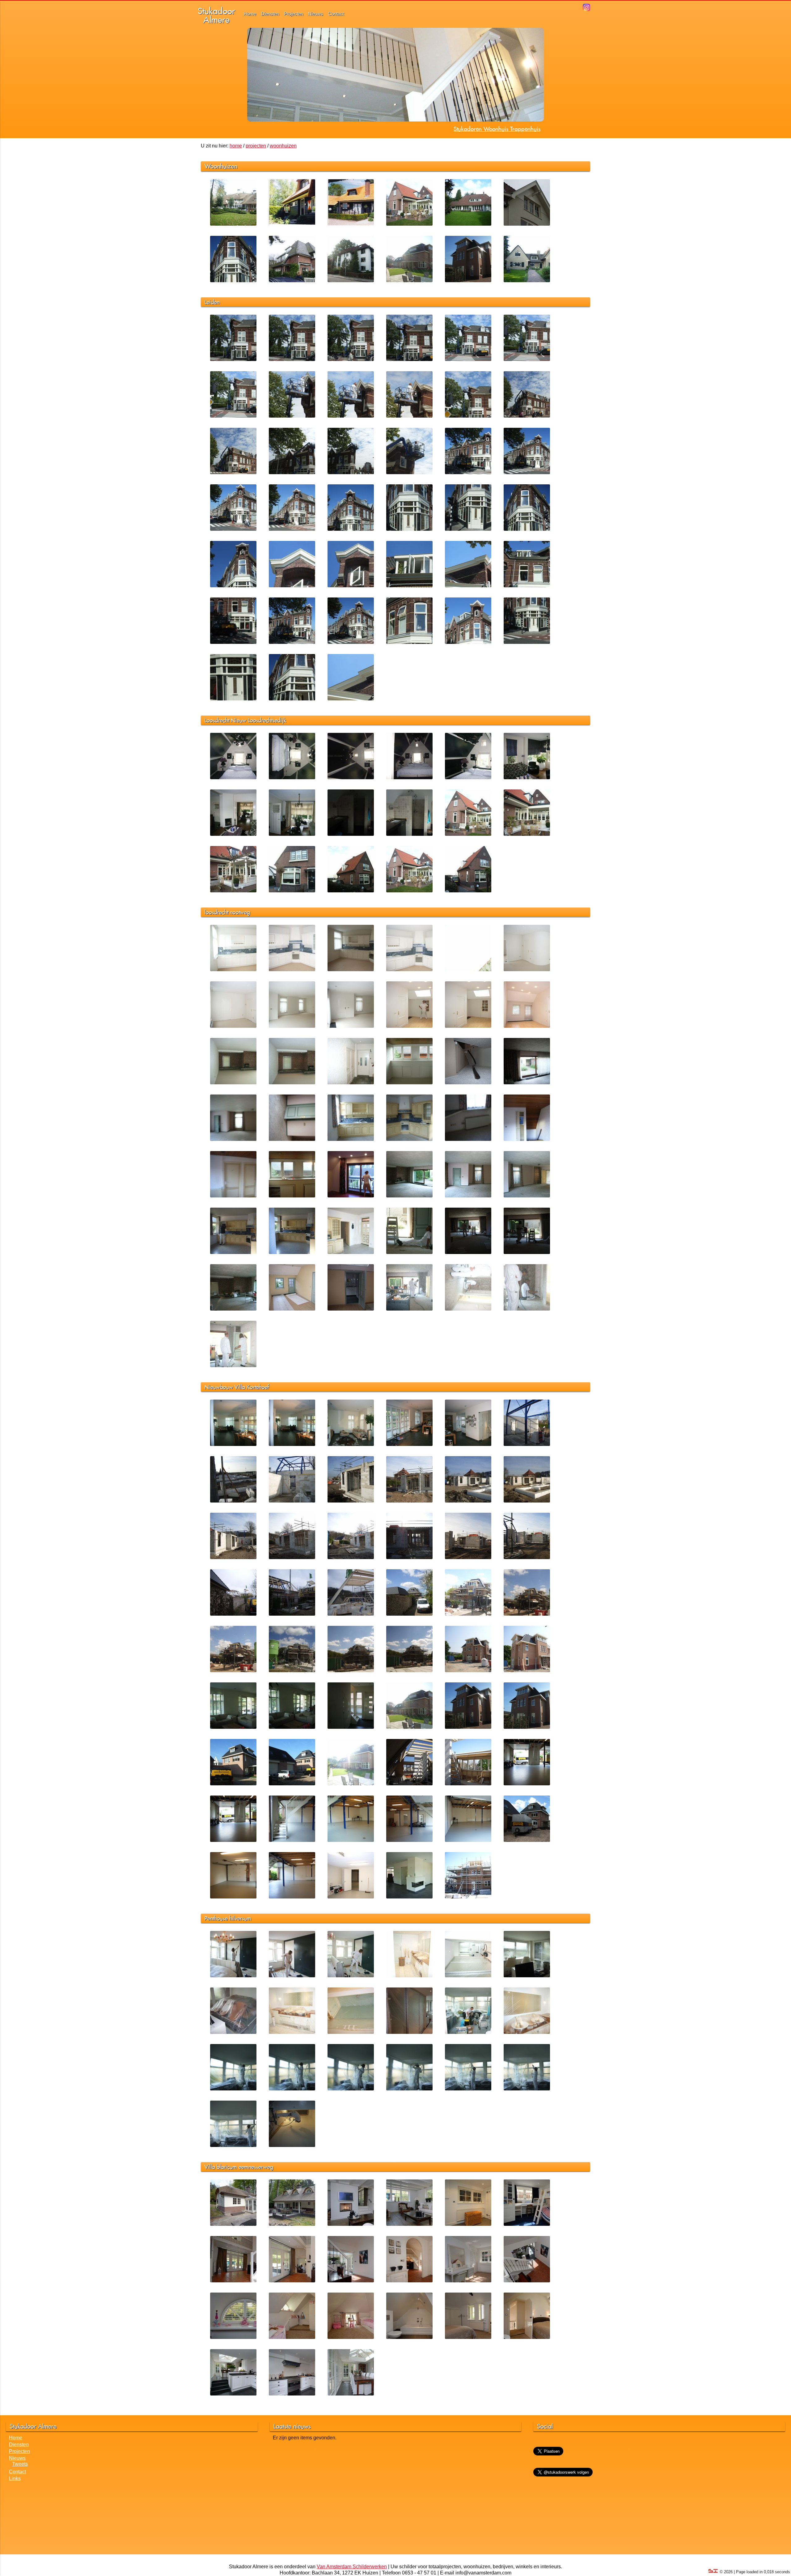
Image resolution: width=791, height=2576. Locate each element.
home (236, 146)
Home (250, 14)
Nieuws (316, 14)
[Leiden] (233, 281)
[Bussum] (292, 281)
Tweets (20, 2464)
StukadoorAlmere (216, 15)
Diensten (270, 14)
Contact (336, 14)
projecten (256, 146)
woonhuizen (283, 146)
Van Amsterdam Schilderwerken (352, 2567)
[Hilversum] (351, 281)
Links (15, 2478)
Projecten (294, 14)
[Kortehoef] (409, 281)
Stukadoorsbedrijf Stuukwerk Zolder (496, 129)
